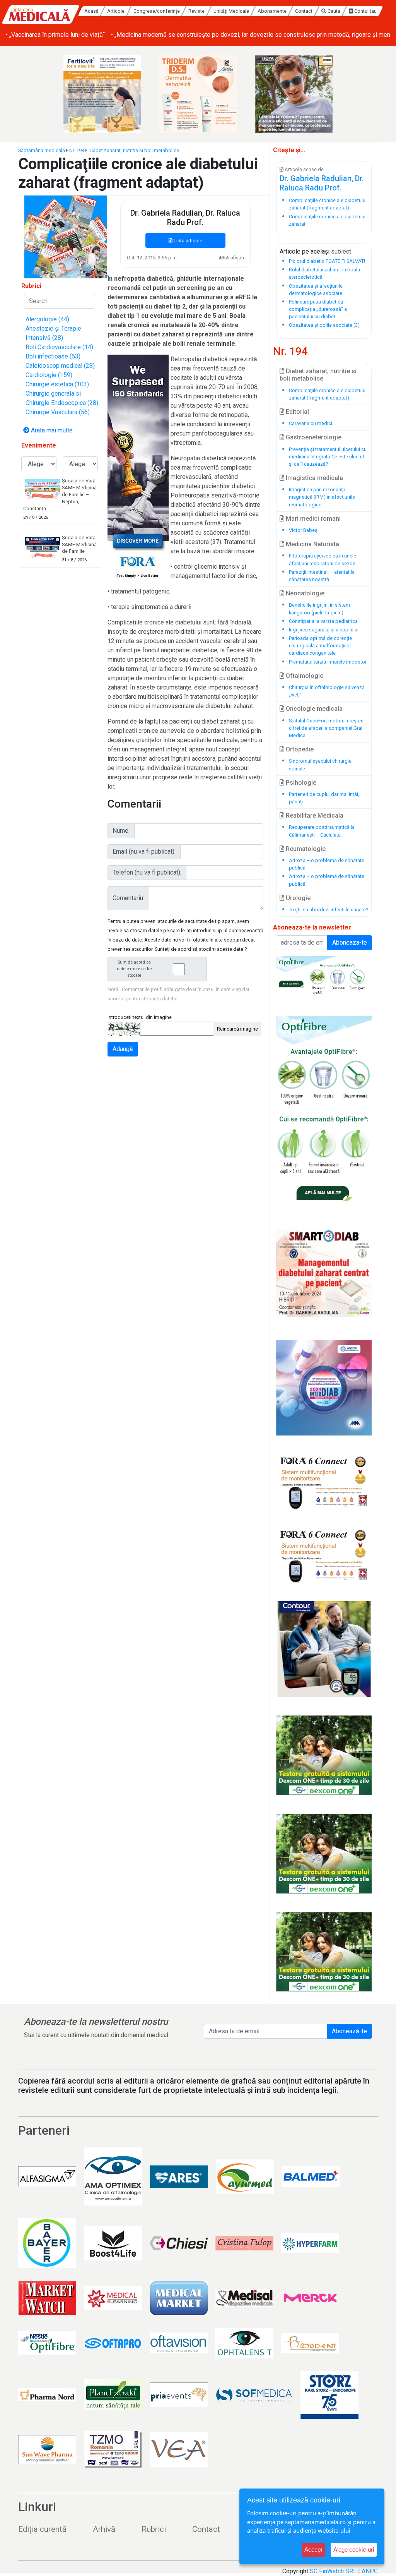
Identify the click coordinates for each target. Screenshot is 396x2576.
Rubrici (154, 2529)
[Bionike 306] (198, 94)
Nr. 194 (77, 150)
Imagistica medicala (314, 478)
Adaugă (123, 1049)
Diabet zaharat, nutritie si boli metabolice (134, 150)
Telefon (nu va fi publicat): (147, 872)
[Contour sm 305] (324, 1649)
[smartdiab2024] (324, 1273)
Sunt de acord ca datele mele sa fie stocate (134, 969)
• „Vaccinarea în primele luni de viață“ (55, 35)
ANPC (370, 2571)
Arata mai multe (51, 430)
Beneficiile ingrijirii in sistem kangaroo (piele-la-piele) (319, 609)
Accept (313, 2549)
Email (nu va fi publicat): (144, 852)
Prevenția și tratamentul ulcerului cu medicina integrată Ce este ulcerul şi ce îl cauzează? (328, 457)
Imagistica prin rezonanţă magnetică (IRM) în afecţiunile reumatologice (322, 497)
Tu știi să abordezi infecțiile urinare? (329, 910)
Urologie (297, 898)
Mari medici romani (312, 519)
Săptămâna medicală (42, 150)
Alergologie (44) (47, 319)
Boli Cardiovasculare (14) (59, 347)
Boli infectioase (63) (53, 356)
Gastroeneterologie (313, 437)
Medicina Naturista (312, 544)
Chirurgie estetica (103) (57, 384)
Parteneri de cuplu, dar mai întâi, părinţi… (324, 798)
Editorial (297, 412)
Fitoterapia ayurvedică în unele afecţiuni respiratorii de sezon (323, 559)
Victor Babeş (303, 530)
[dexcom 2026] (324, 1952)
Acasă (91, 11)
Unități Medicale (231, 11)
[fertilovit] (102, 94)
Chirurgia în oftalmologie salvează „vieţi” (327, 691)
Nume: (121, 831)
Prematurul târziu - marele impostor (328, 662)
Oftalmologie (304, 676)
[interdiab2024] (324, 1388)
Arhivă (104, 2529)
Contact (304, 11)
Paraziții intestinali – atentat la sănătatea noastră (322, 576)
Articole (116, 11)
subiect (341, 251)
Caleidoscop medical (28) (60, 366)
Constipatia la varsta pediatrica (323, 621)
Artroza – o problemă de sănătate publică (327, 864)
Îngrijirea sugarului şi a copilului (324, 630)
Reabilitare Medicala (314, 816)
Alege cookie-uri (354, 2549)
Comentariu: (128, 898)
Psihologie (300, 783)
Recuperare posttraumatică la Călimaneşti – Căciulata (322, 831)
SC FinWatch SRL (333, 2571)
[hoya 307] (294, 94)
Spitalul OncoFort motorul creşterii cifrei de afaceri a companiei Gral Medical (327, 728)
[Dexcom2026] (324, 1755)
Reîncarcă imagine (237, 1029)
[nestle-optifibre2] (324, 1111)
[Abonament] (66, 236)
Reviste (196, 11)
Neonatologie (304, 593)
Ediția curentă (42, 2529)
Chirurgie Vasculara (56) (58, 412)
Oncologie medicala (313, 709)
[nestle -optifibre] (324, 977)
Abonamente (272, 11)
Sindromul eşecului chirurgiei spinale (321, 765)
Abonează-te (349, 2031)
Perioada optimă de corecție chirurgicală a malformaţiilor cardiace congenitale (320, 646)
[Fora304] (324, 1482)
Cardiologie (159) (49, 375)
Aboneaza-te (350, 942)
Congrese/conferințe (157, 11)
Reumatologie (305, 849)
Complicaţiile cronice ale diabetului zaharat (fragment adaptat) (328, 394)
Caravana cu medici (311, 423)
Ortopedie (299, 749)
